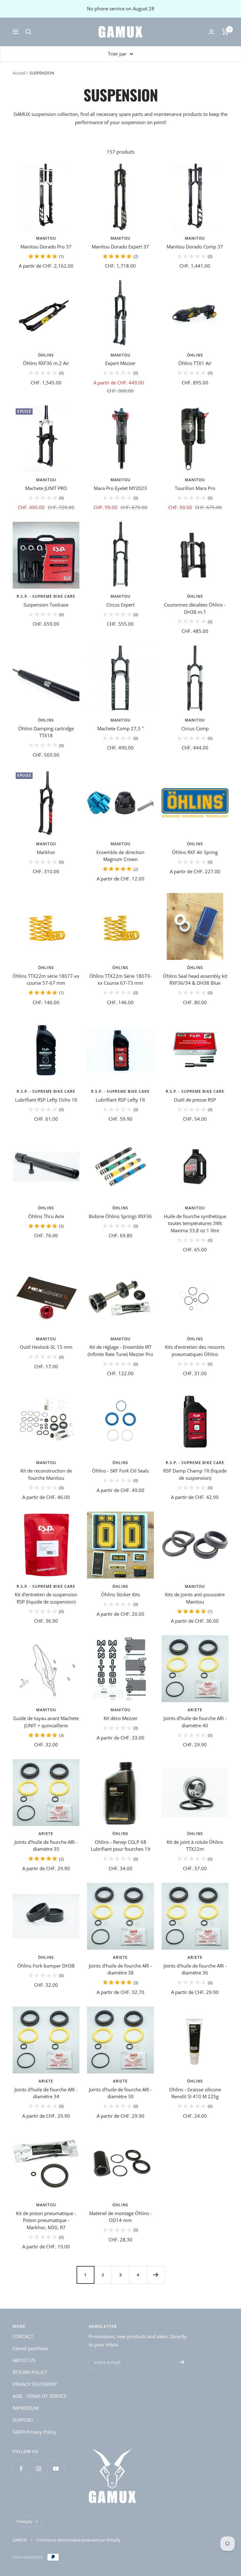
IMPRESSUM (26, 2408)
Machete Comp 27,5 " (120, 728)
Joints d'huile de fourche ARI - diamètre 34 (46, 2093)
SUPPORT (23, 2420)
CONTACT (23, 2336)
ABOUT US (24, 2360)
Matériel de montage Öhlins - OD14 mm (120, 2217)
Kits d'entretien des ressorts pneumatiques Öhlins (195, 1351)
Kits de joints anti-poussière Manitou (195, 1598)
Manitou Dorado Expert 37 (120, 247)
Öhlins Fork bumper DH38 (46, 1966)
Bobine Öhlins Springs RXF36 (120, 1216)
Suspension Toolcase (46, 605)
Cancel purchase (30, 2348)
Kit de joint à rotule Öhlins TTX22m (195, 1846)
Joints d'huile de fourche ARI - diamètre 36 (195, 1969)
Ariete (195, 1710)
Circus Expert (120, 605)
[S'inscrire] (182, 2362)
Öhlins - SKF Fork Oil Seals (120, 1471)
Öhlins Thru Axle (46, 1216)
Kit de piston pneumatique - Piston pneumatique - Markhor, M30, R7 (46, 2220)
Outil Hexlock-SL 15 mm (46, 1347)
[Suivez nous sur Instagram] (38, 2469)
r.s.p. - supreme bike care (46, 596)
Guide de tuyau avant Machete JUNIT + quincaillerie (46, 1722)
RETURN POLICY (30, 2372)
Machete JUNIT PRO (46, 488)
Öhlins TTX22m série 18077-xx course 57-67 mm (46, 980)
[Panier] (225, 32)
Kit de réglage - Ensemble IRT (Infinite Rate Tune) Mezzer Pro (120, 1351)
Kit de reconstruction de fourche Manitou (46, 1474)
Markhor (46, 852)
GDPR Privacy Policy (34, 2432)
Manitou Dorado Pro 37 (46, 247)
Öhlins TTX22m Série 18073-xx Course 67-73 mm (120, 980)
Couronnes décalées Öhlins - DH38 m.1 (195, 608)
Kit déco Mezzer (120, 1718)
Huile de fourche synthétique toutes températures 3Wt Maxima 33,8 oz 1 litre (195, 1223)
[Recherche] (29, 32)
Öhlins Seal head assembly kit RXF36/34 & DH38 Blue (195, 980)
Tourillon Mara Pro (195, 488)
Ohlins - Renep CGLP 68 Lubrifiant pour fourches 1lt (120, 1846)
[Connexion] (212, 32)
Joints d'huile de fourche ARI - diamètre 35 (46, 1846)
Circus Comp (195, 728)
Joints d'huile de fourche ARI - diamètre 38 (120, 1969)
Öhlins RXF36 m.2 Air (46, 363)
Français (24, 2521)
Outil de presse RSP (195, 1100)
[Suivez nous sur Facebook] (21, 2469)
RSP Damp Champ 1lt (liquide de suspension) (195, 1474)
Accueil (19, 73)
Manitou (46, 238)
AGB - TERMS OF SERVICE (40, 2396)
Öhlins (46, 355)
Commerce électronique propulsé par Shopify (78, 2540)
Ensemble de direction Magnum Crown (120, 856)
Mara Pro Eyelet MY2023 (120, 488)
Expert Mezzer (120, 363)
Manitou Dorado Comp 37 (195, 247)
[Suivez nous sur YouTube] (56, 2469)
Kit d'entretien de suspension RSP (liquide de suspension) (46, 1598)
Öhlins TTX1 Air (195, 363)
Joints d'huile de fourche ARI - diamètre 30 (120, 2093)
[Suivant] (156, 2275)
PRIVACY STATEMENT (35, 2384)
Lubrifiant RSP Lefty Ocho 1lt (46, 1100)
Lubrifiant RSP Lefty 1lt (120, 1100)
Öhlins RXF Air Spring (195, 852)
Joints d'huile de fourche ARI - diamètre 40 (195, 1722)
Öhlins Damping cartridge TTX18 (46, 732)
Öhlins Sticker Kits (120, 1594)
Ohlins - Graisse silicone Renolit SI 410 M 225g (195, 2093)
